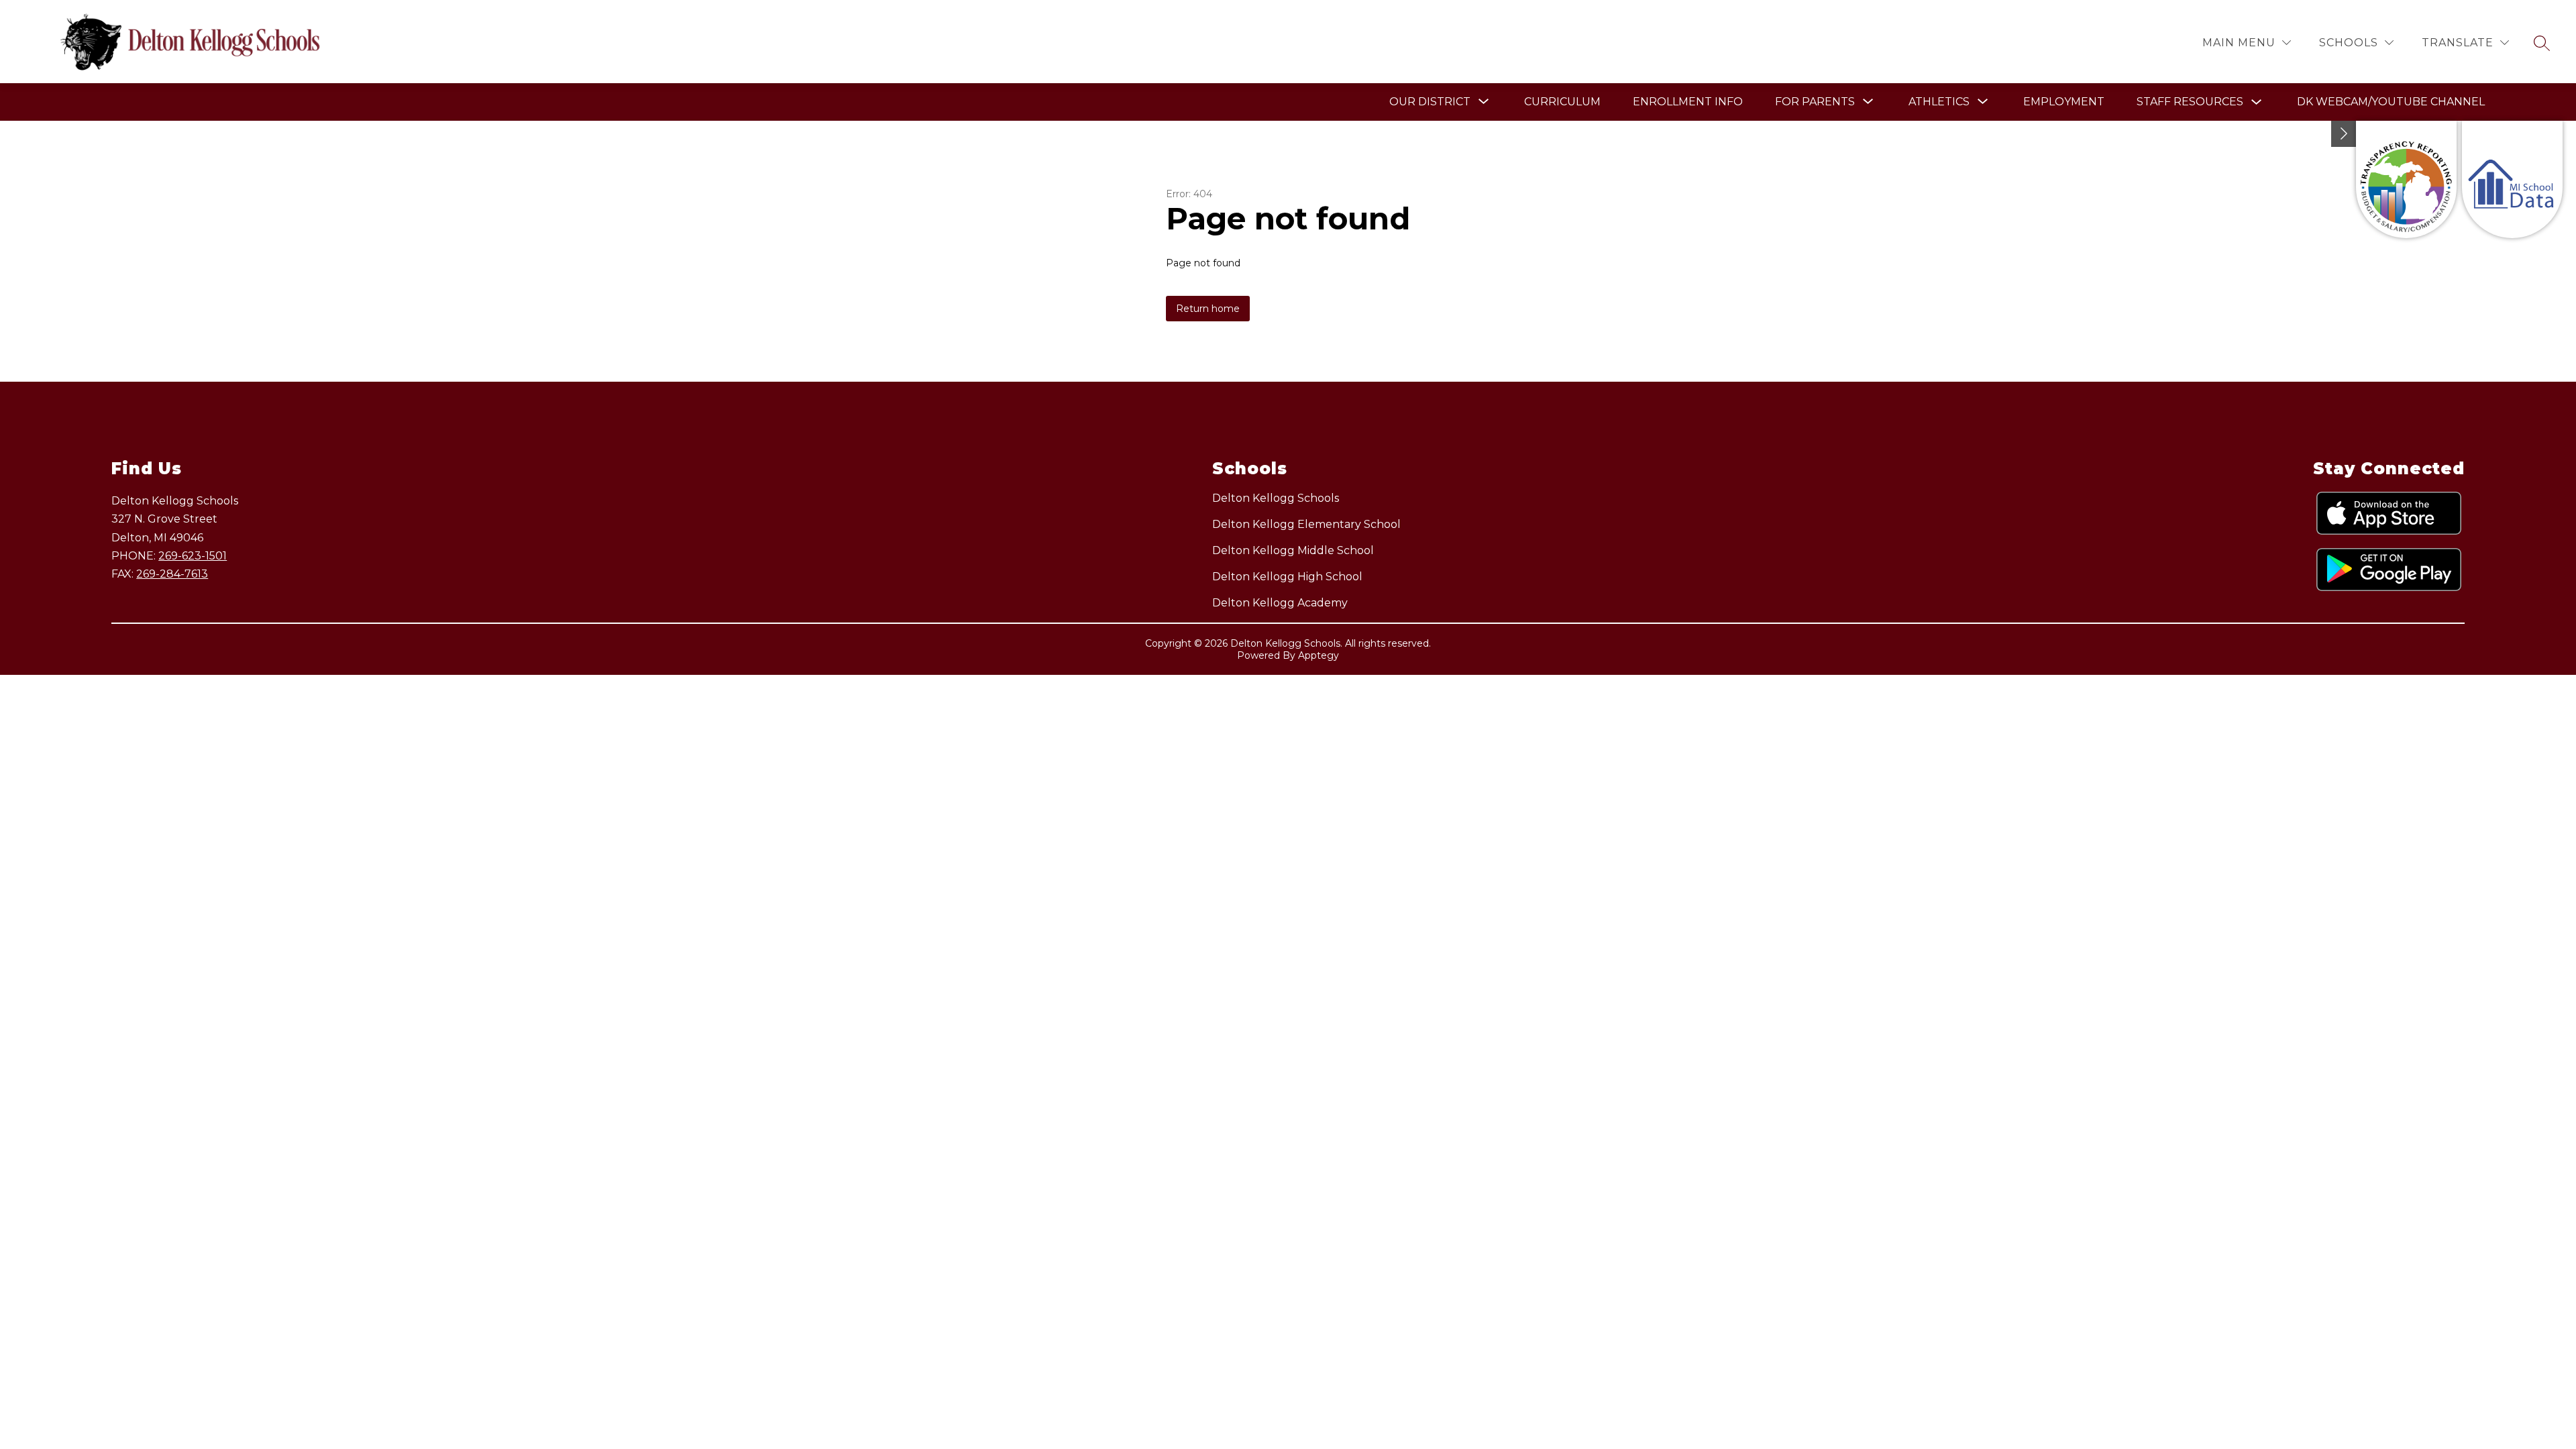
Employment (2064, 102)
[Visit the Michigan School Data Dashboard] (2512, 179)
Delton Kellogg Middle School (1293, 550)
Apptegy (1319, 655)
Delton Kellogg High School (1287, 577)
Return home (1208, 309)
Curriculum (1562, 102)
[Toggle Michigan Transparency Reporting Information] (2344, 134)
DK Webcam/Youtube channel (2391, 102)
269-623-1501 (193, 556)
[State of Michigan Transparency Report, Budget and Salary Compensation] (2406, 179)
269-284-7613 (172, 574)
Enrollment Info (1688, 102)
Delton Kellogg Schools (1276, 498)
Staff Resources (2190, 102)
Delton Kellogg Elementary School (1306, 524)
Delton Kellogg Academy (1280, 603)
